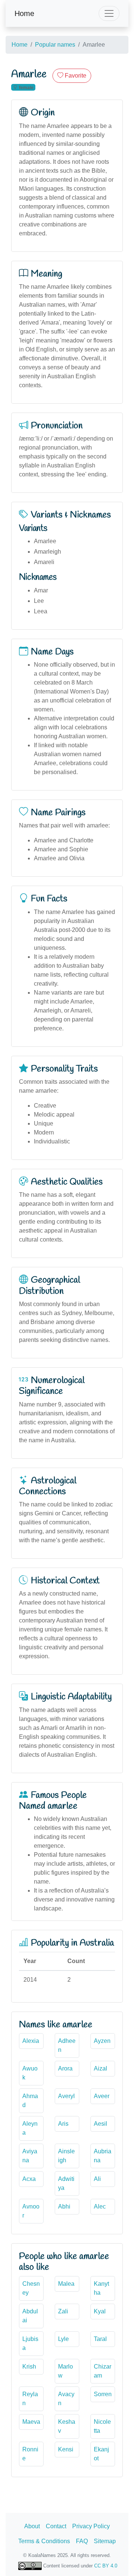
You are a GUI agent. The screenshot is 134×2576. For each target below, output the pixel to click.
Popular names (55, 45)
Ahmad (30, 2101)
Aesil (100, 2124)
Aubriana (103, 2156)
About (32, 2526)
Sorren (103, 2394)
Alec (100, 2206)
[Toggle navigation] (109, 13)
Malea (66, 2284)
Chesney (31, 2288)
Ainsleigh (66, 2156)
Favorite (75, 76)
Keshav (67, 2426)
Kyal (100, 2311)
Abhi (64, 2206)
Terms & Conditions (44, 2541)
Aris (63, 2124)
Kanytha (101, 2288)
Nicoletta (102, 2426)
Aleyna (30, 2128)
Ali (97, 2179)
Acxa (29, 2179)
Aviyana (30, 2156)
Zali (63, 2311)
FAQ (82, 2541)
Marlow (66, 2371)
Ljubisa (30, 2343)
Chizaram (103, 2371)
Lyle (63, 2339)
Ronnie (30, 2454)
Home (24, 13)
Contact (56, 2526)
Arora (65, 2068)
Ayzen (102, 2041)
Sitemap (105, 2541)
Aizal (100, 2068)
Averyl (66, 2096)
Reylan (30, 2399)
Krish (29, 2367)
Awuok (30, 2073)
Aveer (102, 2096)
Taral (100, 2339)
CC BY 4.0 (106, 2566)
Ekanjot (101, 2454)
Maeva (31, 2422)
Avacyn (66, 2399)
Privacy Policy (91, 2526)
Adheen (67, 2045)
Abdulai (30, 2316)
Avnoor (31, 2211)
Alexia (31, 2041)
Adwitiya (66, 2183)
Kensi (66, 2449)
